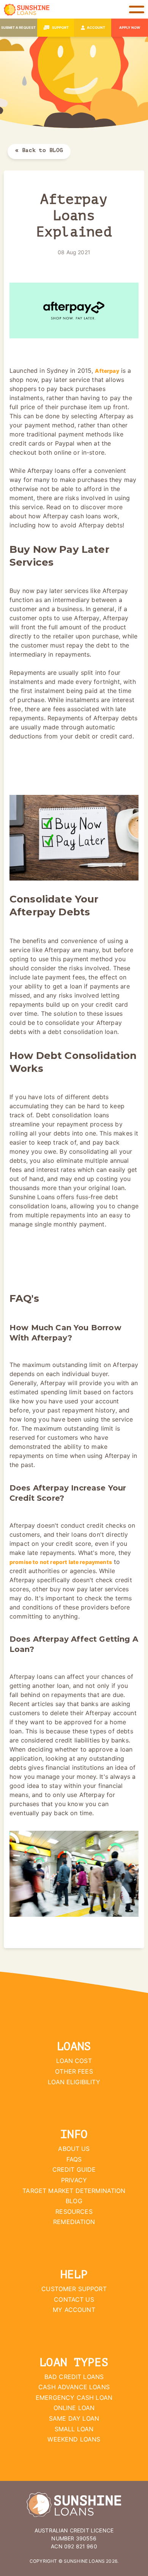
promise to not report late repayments (61, 1562)
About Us (74, 2149)
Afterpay (107, 371)
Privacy (74, 2180)
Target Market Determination (74, 2191)
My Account (74, 2310)
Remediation (74, 2222)
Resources (74, 2212)
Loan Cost (74, 2061)
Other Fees (74, 2071)
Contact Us (74, 2299)
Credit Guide (74, 2169)
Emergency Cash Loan (74, 2398)
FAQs (74, 2159)
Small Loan (74, 2429)
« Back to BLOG (39, 150)
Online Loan (74, 2408)
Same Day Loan (74, 2418)
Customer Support (74, 2289)
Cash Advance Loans (74, 2387)
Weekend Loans (74, 2439)
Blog (74, 2201)
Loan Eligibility (74, 2082)
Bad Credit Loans (74, 2377)
